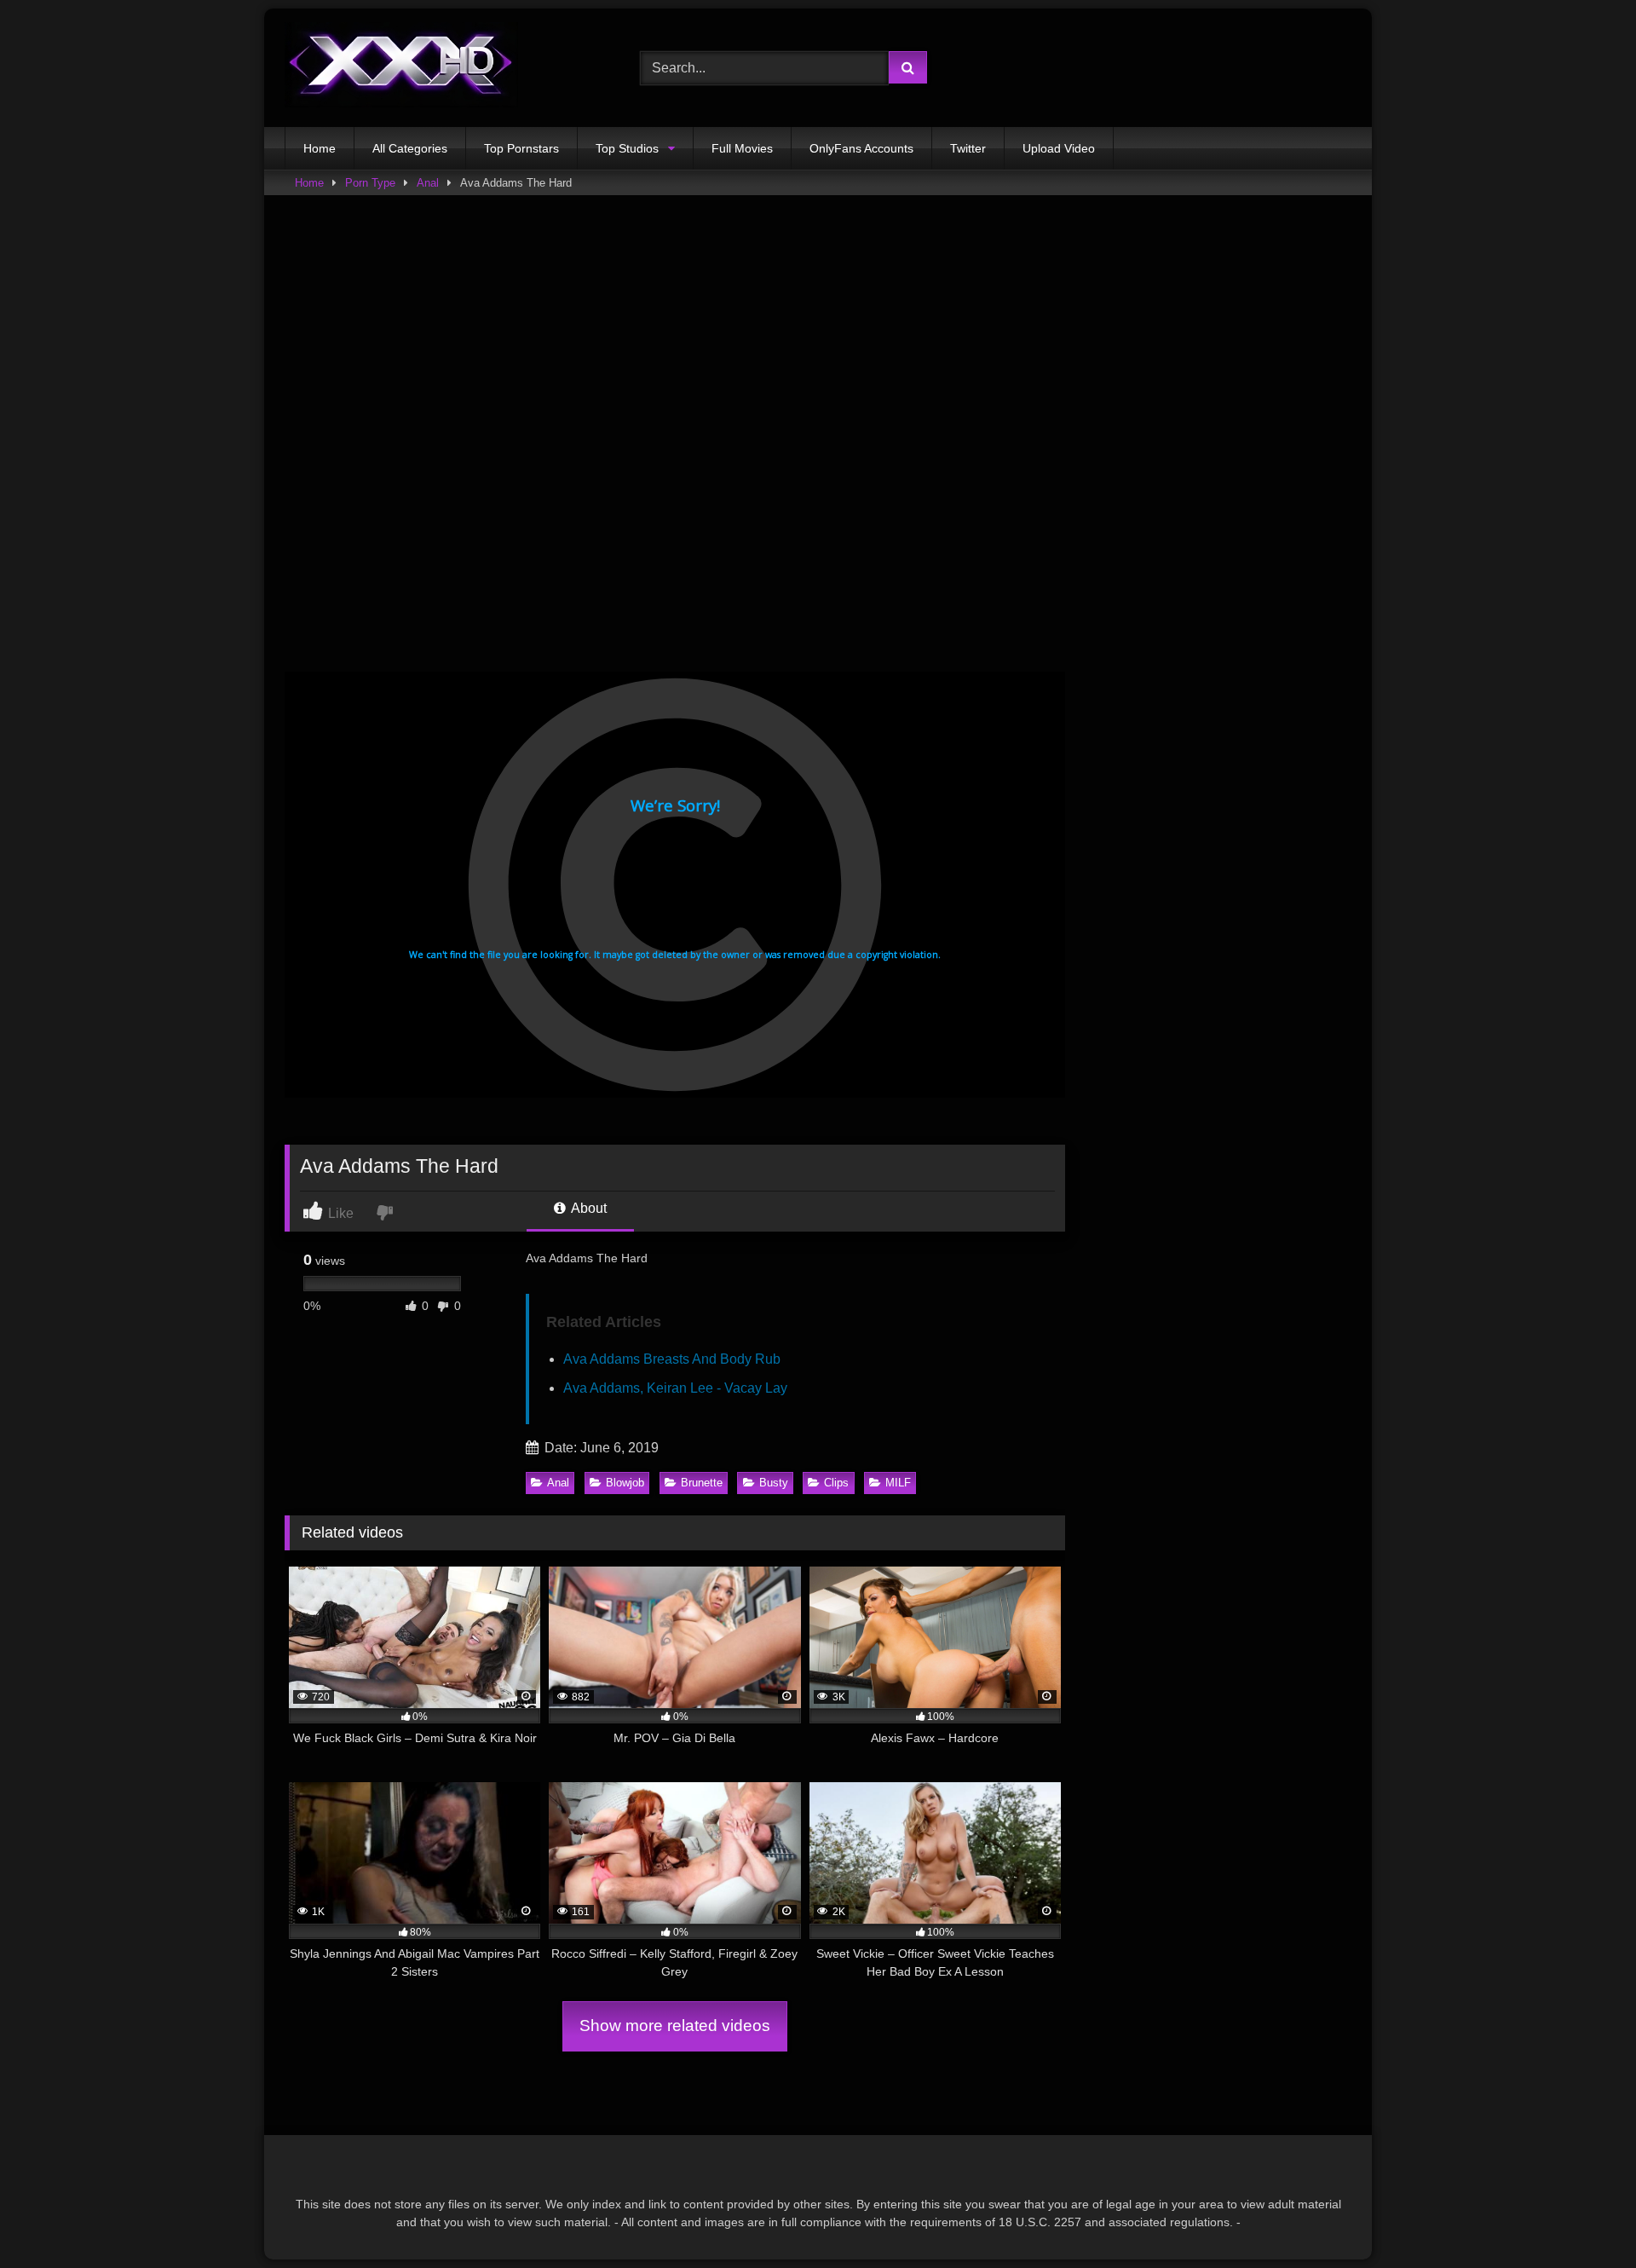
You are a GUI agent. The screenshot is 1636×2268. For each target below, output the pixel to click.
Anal (428, 183)
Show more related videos (675, 2026)
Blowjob (625, 1483)
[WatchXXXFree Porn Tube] (401, 68)
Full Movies (742, 148)
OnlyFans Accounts (861, 148)
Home (320, 148)
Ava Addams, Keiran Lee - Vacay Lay (675, 1388)
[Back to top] (1583, 2217)
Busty (774, 1483)
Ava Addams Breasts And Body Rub (672, 1359)
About (588, 1208)
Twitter (968, 148)
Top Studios (627, 148)
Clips (836, 1483)
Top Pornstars (521, 148)
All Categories (410, 148)
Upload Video (1059, 148)
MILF (898, 1483)
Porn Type (370, 183)
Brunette (702, 1483)
